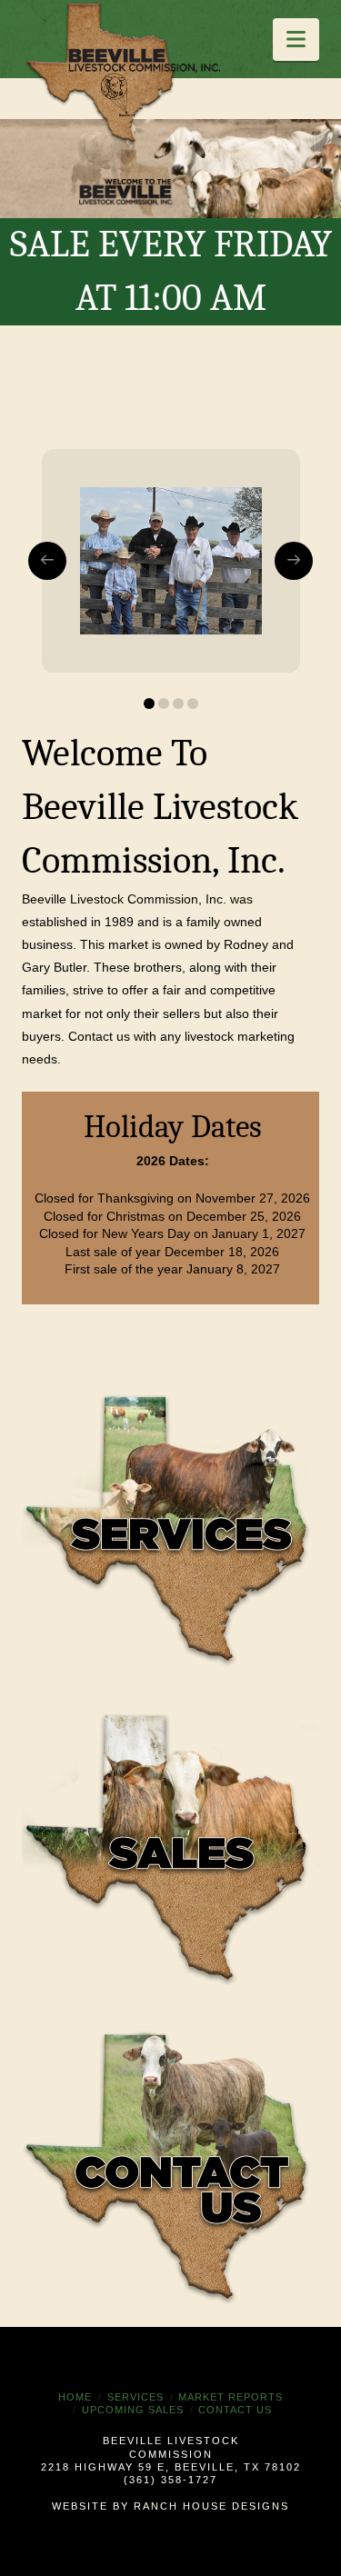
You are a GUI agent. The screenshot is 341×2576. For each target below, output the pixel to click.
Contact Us (235, 2410)
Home (75, 2397)
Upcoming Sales (133, 2410)
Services (135, 2397)
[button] (296, 40)
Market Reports (231, 2397)
